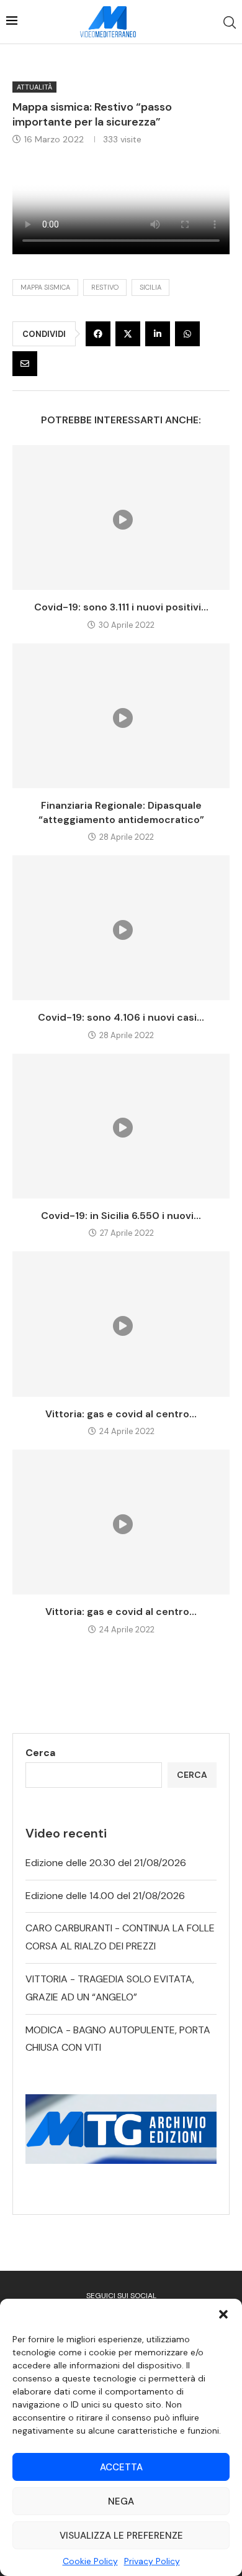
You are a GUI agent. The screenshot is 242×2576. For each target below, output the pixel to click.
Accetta (121, 2467)
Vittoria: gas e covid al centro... (121, 1414)
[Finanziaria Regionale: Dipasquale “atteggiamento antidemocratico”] (121, 716)
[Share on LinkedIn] (158, 334)
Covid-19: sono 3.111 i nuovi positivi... (121, 607)
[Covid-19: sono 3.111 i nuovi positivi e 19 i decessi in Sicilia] (121, 517)
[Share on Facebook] (98, 334)
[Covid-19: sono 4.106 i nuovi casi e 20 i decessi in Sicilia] (121, 928)
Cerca (40, 1753)
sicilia (150, 287)
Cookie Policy (90, 2561)
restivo (105, 287)
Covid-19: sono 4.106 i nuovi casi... (121, 1017)
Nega (121, 2501)
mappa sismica (45, 287)
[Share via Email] (25, 364)
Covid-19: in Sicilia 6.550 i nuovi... (121, 1216)
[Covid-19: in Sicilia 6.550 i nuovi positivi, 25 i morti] (121, 1126)
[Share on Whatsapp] (187, 334)
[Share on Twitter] (128, 334)
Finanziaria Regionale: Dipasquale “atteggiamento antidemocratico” (121, 812)
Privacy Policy (152, 2561)
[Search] (230, 22)
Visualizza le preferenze (121, 2536)
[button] (223, 2314)
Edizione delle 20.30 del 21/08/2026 (106, 1863)
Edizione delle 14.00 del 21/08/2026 (105, 1896)
